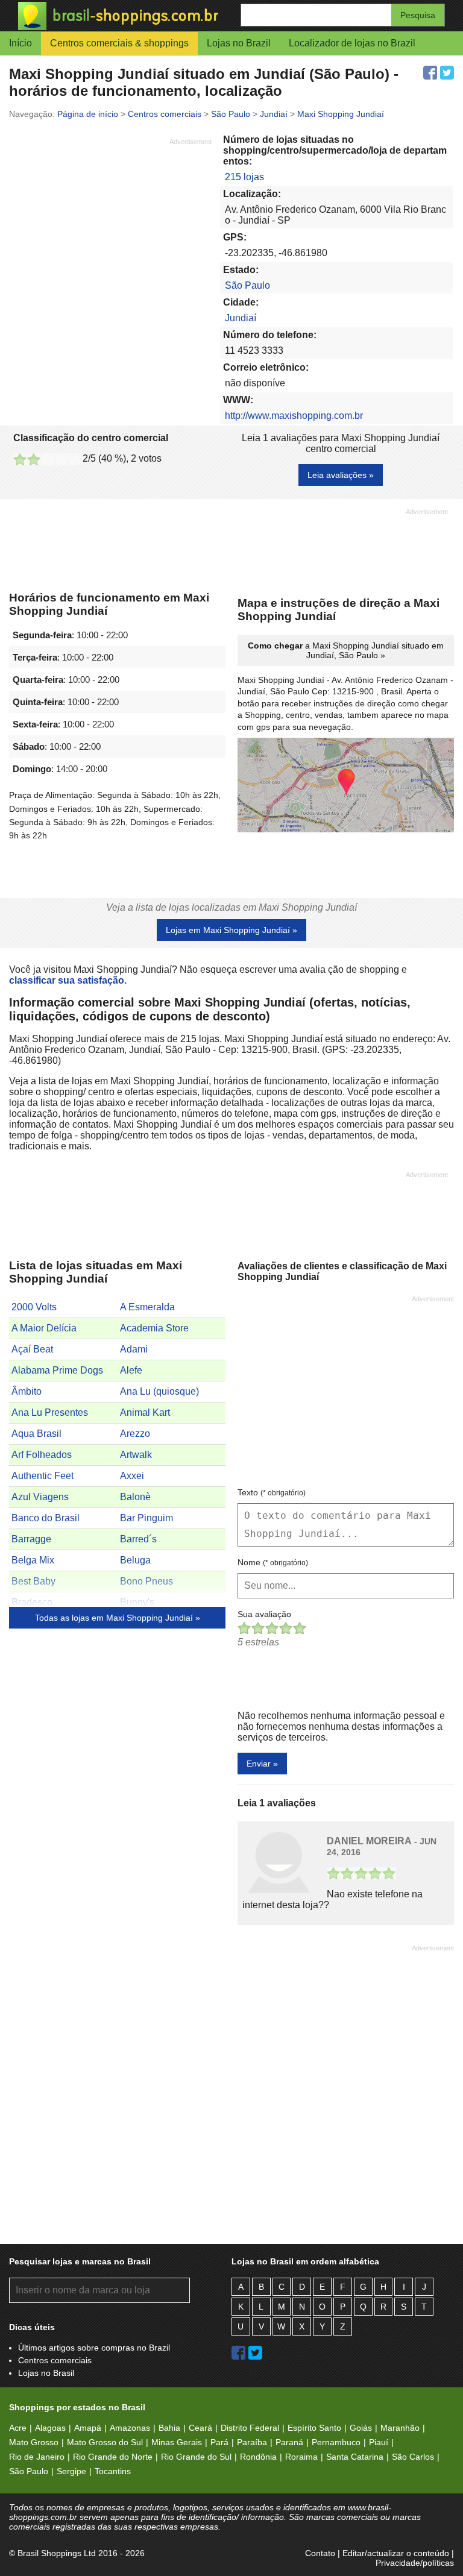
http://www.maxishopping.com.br (294, 416)
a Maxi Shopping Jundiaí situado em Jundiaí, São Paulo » (346, 650)
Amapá (88, 2428)
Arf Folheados (42, 1455)
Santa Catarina (355, 2457)
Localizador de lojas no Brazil (352, 43)
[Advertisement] (110, 231)
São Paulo (247, 285)
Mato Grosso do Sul (105, 2442)
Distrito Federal (250, 2428)
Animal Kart (145, 1412)
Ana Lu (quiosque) (159, 1391)
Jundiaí (241, 318)
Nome (273, 1562)
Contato (320, 2553)
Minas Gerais (177, 2442)
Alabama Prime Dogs (57, 1370)
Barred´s (138, 1539)
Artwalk (136, 1455)
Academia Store (154, 1328)
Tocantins (113, 2471)
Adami (134, 1349)
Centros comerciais (55, 2360)
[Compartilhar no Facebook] (430, 73)
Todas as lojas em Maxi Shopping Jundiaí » (118, 1618)
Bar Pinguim (146, 1518)
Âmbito (27, 1391)
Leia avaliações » (341, 475)
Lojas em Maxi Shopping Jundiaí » (231, 930)
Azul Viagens (40, 1497)
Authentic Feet (43, 1476)
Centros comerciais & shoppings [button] (119, 43)
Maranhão (400, 2428)
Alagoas (50, 2428)
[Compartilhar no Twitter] (447, 73)
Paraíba (252, 2442)
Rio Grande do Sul (196, 2457)
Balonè (135, 1497)
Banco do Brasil (46, 1518)
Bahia (169, 2428)
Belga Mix (33, 1560)
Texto (272, 1492)
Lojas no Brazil (239, 43)
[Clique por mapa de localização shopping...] (346, 786)
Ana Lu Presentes (50, 1412)
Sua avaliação (264, 1614)
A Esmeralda (147, 1307)
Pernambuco (336, 2442)
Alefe (131, 1370)
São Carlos (413, 2457)
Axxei (132, 1476)
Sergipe (71, 2471)
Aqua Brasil (36, 1434)
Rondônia (258, 2457)
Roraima (301, 2457)
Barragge (31, 1539)
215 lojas (244, 177)
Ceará (200, 2428)
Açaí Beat (32, 1349)
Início (20, 43)
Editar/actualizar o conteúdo (396, 2553)
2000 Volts (34, 1307)
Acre (18, 2428)
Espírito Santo (314, 2428)
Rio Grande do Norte (113, 2457)
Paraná (289, 2442)
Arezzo (135, 1434)
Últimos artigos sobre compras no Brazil (94, 2348)
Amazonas (130, 2428)
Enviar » (262, 1764)
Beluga (135, 1560)
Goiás (361, 2428)
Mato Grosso (34, 2442)
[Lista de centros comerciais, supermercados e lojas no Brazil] (125, 16)
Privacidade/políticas (415, 2563)
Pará (219, 2442)
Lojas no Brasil (46, 2373)
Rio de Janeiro (37, 2457)
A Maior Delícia (44, 1328)
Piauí (379, 2442)
